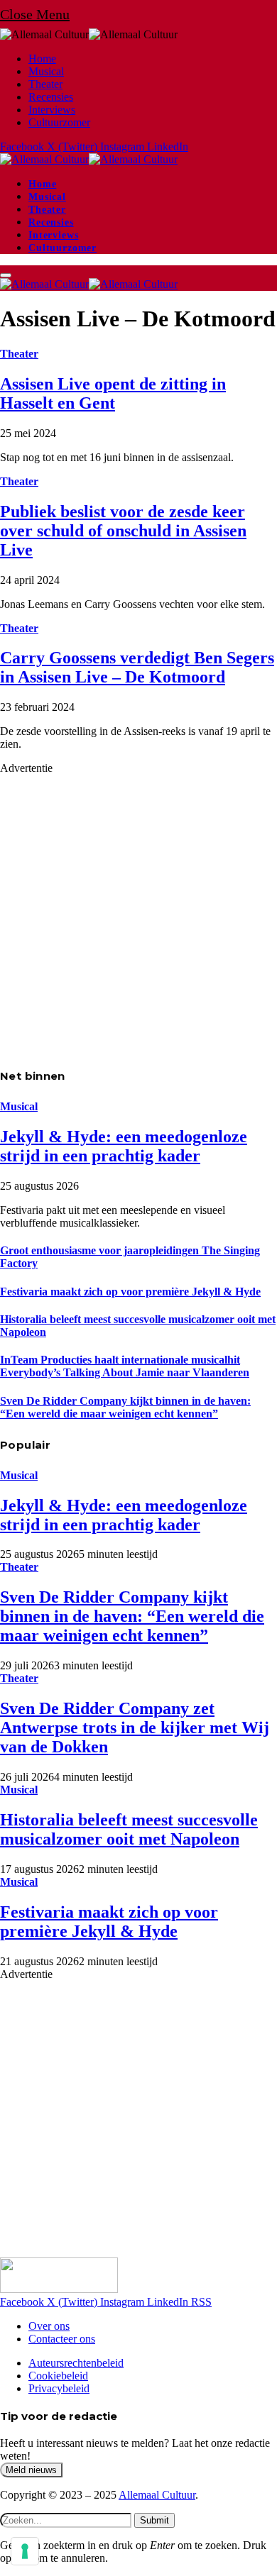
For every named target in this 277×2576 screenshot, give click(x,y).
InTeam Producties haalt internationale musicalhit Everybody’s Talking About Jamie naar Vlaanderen (125, 1366)
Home (42, 59)
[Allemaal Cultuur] (89, 159)
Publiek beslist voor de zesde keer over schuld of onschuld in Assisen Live (123, 531)
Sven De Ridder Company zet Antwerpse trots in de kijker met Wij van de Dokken (135, 1728)
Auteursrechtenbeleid (76, 2363)
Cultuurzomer (59, 122)
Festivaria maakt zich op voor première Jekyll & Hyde (130, 1292)
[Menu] (6, 275)
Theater (45, 84)
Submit (154, 2520)
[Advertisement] (138, 913)
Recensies (51, 97)
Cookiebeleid (58, 2376)
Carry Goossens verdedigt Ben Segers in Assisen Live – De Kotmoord (137, 667)
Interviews (52, 110)
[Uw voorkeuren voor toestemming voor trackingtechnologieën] (25, 2551)
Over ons (49, 2326)
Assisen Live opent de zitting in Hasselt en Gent (113, 393)
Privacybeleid (59, 2388)
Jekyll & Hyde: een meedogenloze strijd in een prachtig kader (124, 1146)
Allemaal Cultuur (157, 2495)
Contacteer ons (62, 2339)
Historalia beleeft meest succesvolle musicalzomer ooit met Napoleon (129, 1829)
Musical (46, 71)
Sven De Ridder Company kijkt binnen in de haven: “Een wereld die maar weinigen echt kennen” (125, 1407)
